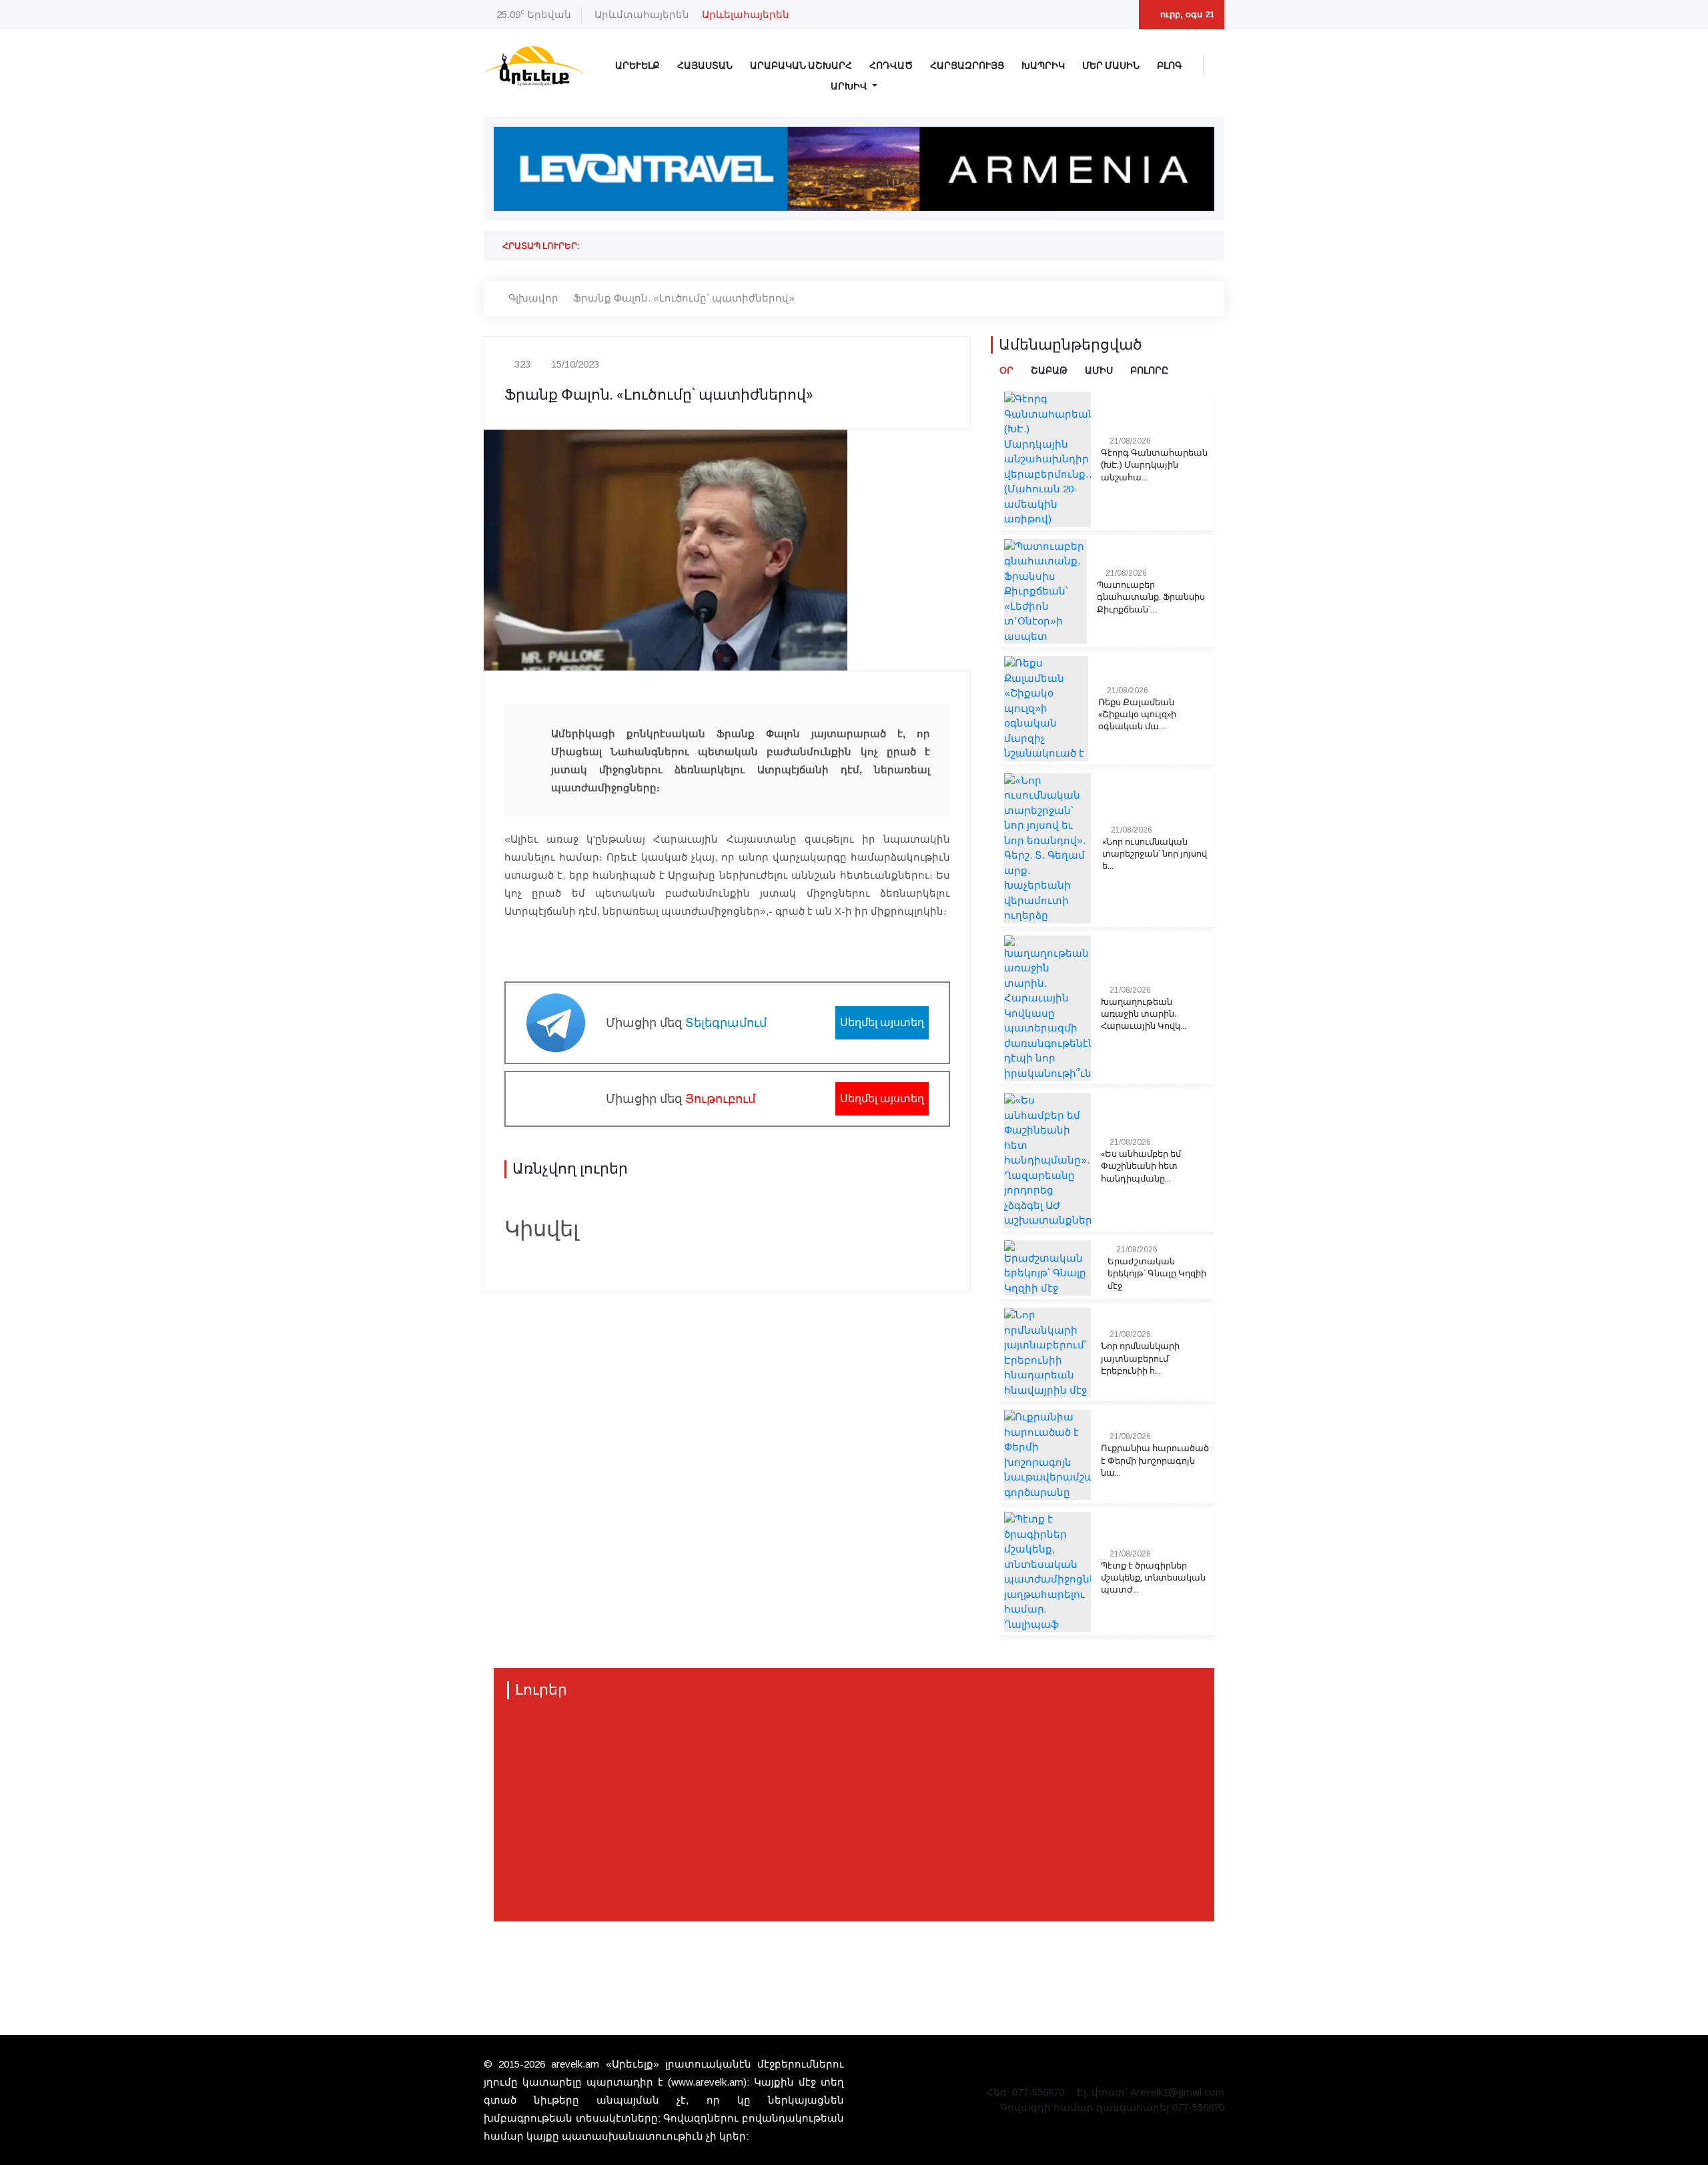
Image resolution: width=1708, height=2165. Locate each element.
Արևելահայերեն (746, 14)
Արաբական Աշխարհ (801, 66)
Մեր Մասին (1111, 66)
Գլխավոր (533, 298)
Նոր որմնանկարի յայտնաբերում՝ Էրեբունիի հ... (1140, 1358)
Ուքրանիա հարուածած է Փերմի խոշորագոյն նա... (1155, 1460)
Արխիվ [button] (850, 86)
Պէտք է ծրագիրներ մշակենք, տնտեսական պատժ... (1153, 1578)
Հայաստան (705, 66)
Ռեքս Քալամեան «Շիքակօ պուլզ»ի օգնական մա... (1137, 715)
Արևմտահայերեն (642, 14)
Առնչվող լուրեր (570, 1169)
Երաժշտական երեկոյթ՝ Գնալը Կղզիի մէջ (1157, 1274)
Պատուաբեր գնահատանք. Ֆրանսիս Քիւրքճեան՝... (1151, 597)
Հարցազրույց (967, 66)
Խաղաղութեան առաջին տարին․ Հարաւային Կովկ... (1144, 1014)
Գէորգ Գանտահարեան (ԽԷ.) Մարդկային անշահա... (1154, 465)
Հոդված (891, 66)
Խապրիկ (1043, 66)
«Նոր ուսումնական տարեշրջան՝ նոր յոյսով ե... (1155, 854)
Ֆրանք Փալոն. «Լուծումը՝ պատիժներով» (684, 298)
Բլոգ (1170, 66)
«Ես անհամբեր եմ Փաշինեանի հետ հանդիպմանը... (1141, 1166)
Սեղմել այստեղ (882, 1022)
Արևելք (637, 66)
